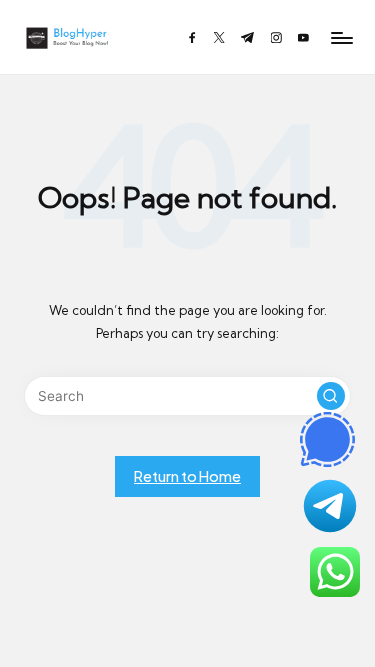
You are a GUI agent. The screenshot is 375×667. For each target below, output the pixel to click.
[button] (331, 396)
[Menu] (341, 37)
